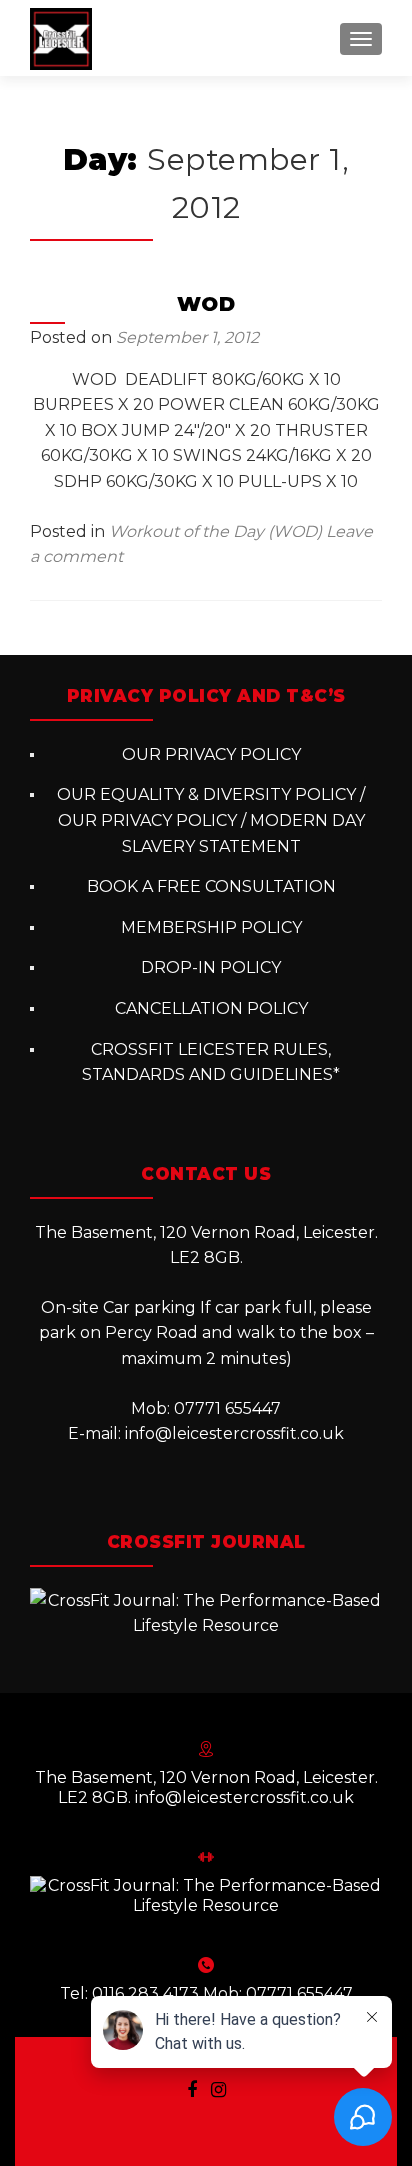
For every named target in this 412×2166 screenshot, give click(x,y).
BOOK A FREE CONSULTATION (211, 886)
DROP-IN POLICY (211, 967)
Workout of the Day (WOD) (215, 531)
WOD (206, 304)
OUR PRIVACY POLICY (211, 754)
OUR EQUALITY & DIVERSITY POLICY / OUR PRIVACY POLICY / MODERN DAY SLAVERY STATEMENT (211, 820)
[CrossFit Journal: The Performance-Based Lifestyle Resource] (206, 1612)
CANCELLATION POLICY (211, 1008)
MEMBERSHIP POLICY (211, 927)
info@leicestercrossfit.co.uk (234, 1433)
